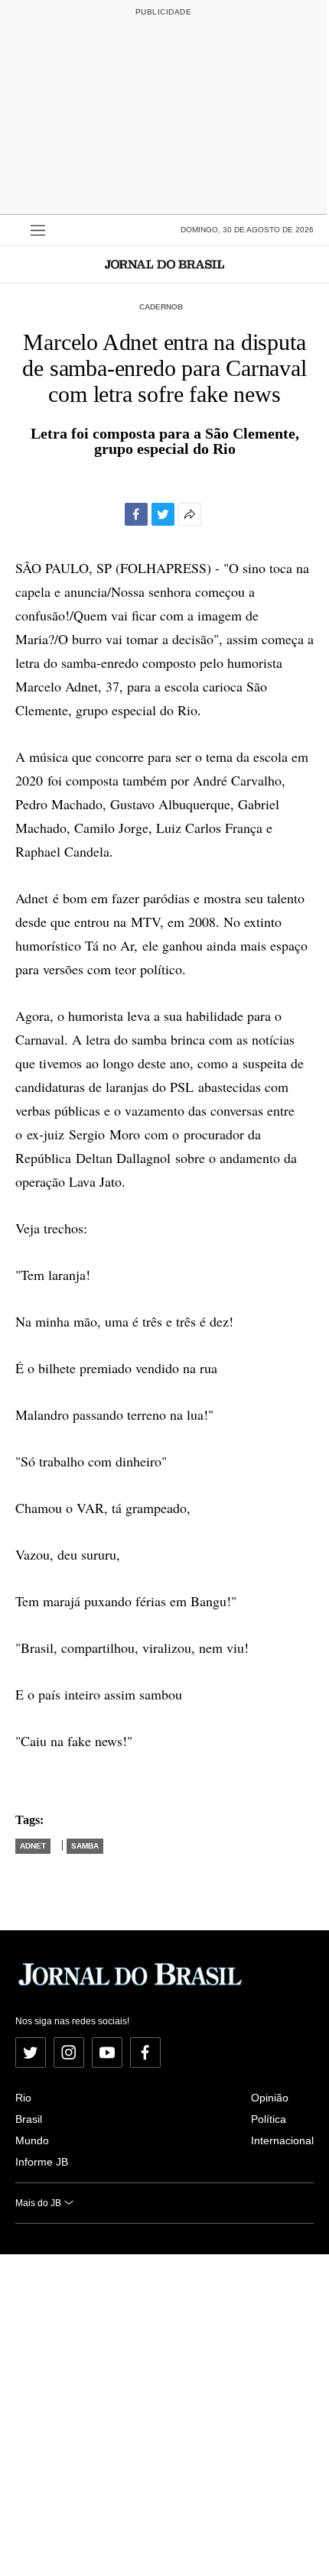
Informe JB (42, 2162)
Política (269, 2119)
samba (85, 1846)
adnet (33, 1846)
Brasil (29, 2119)
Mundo (32, 2140)
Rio (23, 2098)
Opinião (270, 2098)
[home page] (164, 264)
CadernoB (161, 307)
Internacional (282, 2140)
